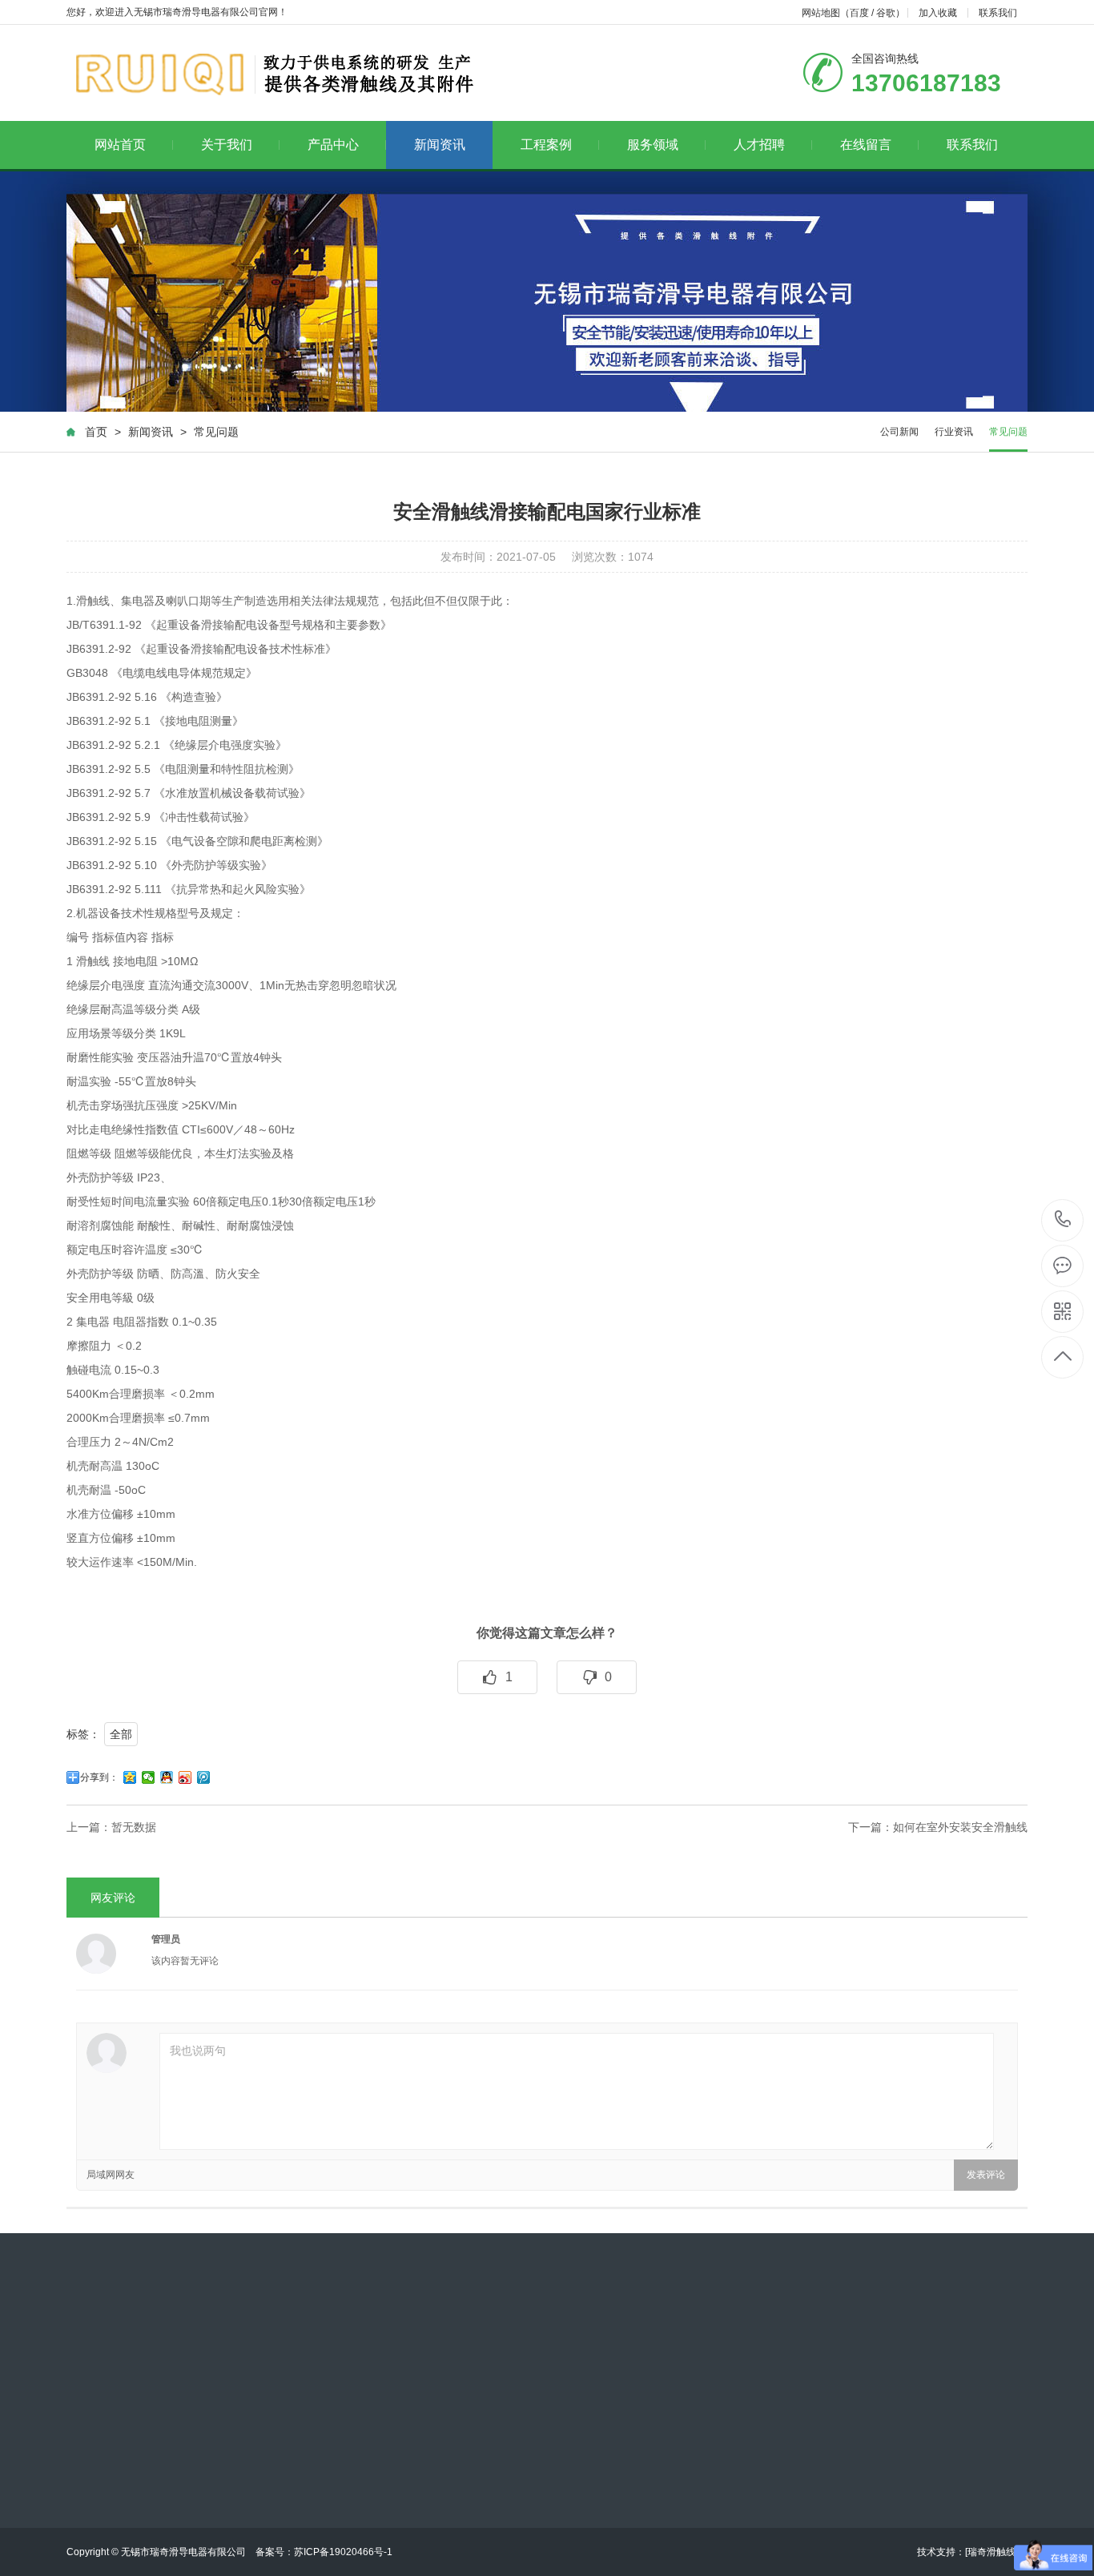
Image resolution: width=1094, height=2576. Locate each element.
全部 (121, 1734)
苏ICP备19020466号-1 (343, 2552)
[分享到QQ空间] (130, 1777)
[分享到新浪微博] (185, 1777)
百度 (859, 13)
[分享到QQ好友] (167, 1777)
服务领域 (653, 145)
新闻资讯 (440, 145)
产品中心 (333, 145)
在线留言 (866, 145)
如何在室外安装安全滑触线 (960, 1827)
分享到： (99, 1777)
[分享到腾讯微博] (204, 1777)
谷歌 (886, 13)
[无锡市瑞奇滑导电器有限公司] (273, 73)
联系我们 (998, 13)
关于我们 (227, 145)
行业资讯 (954, 432)
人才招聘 (759, 145)
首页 (96, 432)
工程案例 (546, 145)
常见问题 (216, 432)
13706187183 (1063, 1220)
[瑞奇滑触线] (991, 2552)
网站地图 (821, 13)
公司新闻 (899, 432)
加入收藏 (938, 13)
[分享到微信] (149, 1777)
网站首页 (120, 145)
